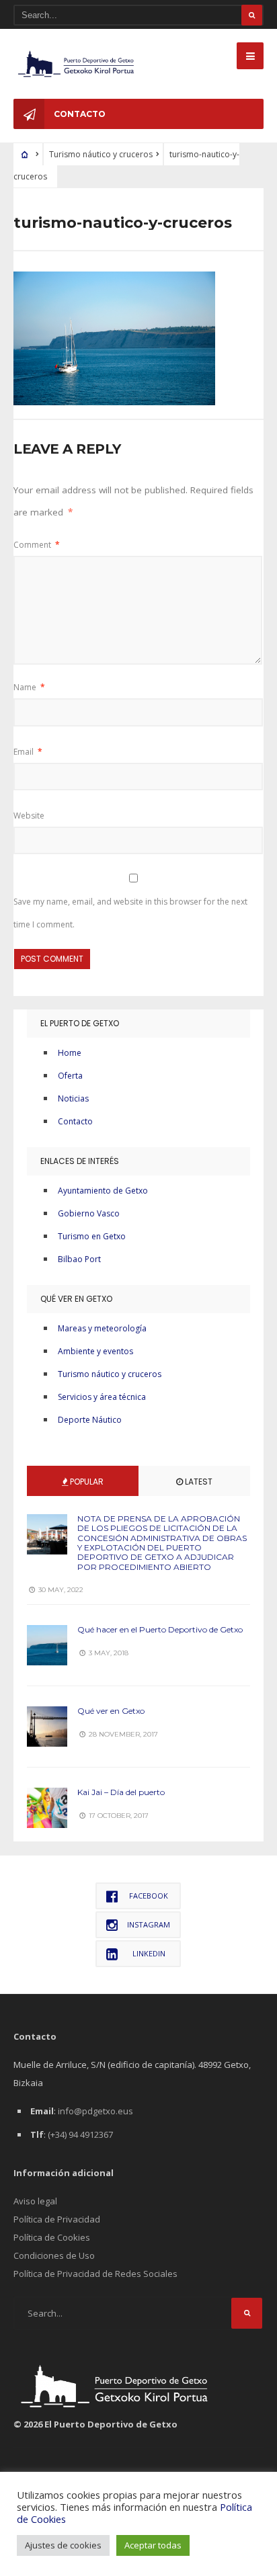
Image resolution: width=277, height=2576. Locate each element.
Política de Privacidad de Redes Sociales (95, 2274)
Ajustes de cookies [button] (63, 2545)
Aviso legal (35, 2201)
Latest (198, 1482)
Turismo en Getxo (92, 1236)
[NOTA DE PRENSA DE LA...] (47, 1534)
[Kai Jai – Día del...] (47, 1808)
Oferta (70, 1076)
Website (29, 816)
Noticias (73, 1098)
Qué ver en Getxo (111, 1711)
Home (70, 1053)
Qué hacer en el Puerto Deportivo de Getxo (160, 1629)
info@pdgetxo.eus (95, 2111)
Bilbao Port (79, 1259)
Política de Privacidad (57, 2219)
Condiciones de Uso (54, 2255)
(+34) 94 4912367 (80, 2134)
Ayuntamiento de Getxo (103, 1191)
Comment (37, 545)
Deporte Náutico (90, 1420)
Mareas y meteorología (102, 1328)
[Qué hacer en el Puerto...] (47, 1645)
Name (29, 687)
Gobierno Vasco (89, 1213)
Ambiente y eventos (95, 1351)
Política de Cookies (52, 2237)
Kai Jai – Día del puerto (121, 1792)
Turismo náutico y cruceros (110, 1374)
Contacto (80, 114)
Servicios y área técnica (102, 1397)
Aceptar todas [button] (153, 2545)
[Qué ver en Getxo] (47, 1727)
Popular (86, 1482)
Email (28, 752)
